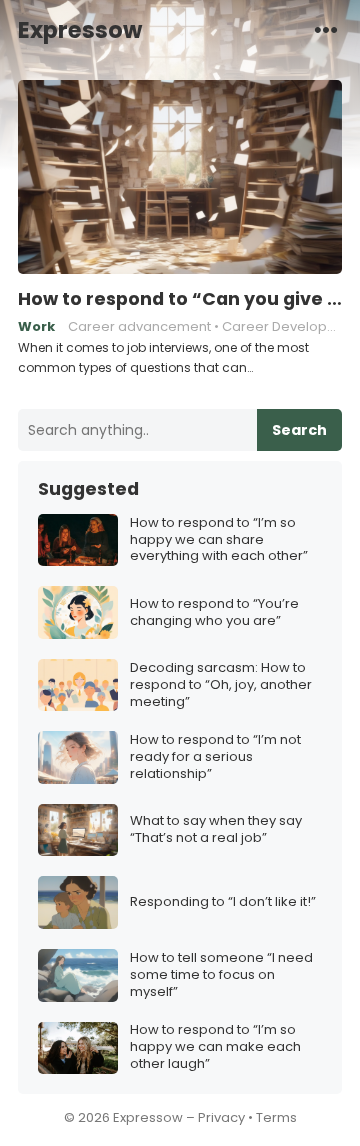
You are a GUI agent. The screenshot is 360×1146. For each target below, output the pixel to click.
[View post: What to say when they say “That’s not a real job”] (78, 830)
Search (299, 430)
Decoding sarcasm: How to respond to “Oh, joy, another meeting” (221, 685)
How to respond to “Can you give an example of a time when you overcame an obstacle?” (180, 299)
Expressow (80, 30)
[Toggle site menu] (326, 29)
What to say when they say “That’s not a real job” (216, 830)
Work (36, 326)
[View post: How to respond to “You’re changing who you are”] (78, 612)
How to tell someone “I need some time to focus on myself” (221, 975)
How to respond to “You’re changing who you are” (214, 613)
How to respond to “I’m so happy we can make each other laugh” (215, 1047)
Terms (276, 1117)
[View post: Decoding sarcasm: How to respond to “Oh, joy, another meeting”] (78, 685)
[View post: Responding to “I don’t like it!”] (78, 902)
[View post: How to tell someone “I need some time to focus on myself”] (78, 975)
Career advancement (139, 326)
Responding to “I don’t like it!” (223, 902)
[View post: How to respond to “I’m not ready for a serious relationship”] (78, 757)
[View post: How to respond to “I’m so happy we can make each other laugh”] (78, 1048)
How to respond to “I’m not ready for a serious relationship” (215, 757)
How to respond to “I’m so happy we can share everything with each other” (219, 540)
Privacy (221, 1117)
